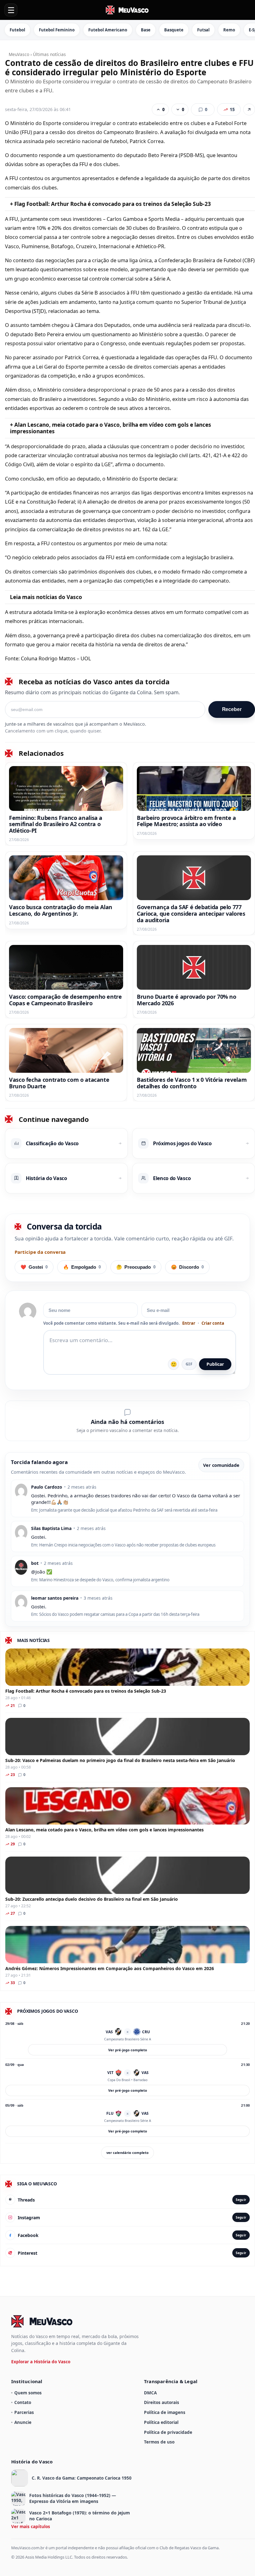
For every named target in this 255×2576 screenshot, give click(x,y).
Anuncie (23, 2422)
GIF (189, 1364)
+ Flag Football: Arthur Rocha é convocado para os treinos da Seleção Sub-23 (110, 204)
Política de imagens (165, 2412)
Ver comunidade (221, 1465)
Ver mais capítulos (31, 2526)
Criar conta (213, 1323)
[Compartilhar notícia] (249, 109)
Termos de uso (159, 2442)
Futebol (17, 30)
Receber (232, 709)
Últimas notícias (49, 54)
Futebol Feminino (57, 30)
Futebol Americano (108, 30)
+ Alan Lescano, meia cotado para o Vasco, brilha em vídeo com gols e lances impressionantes (111, 428)
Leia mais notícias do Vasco (46, 597)
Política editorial (161, 2422)
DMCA (150, 2393)
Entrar (189, 1323)
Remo (229, 30)
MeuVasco (19, 54)
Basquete (174, 30)
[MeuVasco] (127, 10)
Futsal (203, 30)
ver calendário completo (127, 2153)
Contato (23, 2402)
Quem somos (28, 2393)
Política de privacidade (168, 2432)
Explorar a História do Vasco (41, 2362)
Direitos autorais (162, 2402)
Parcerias (24, 2412)
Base (146, 30)
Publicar (215, 1364)
